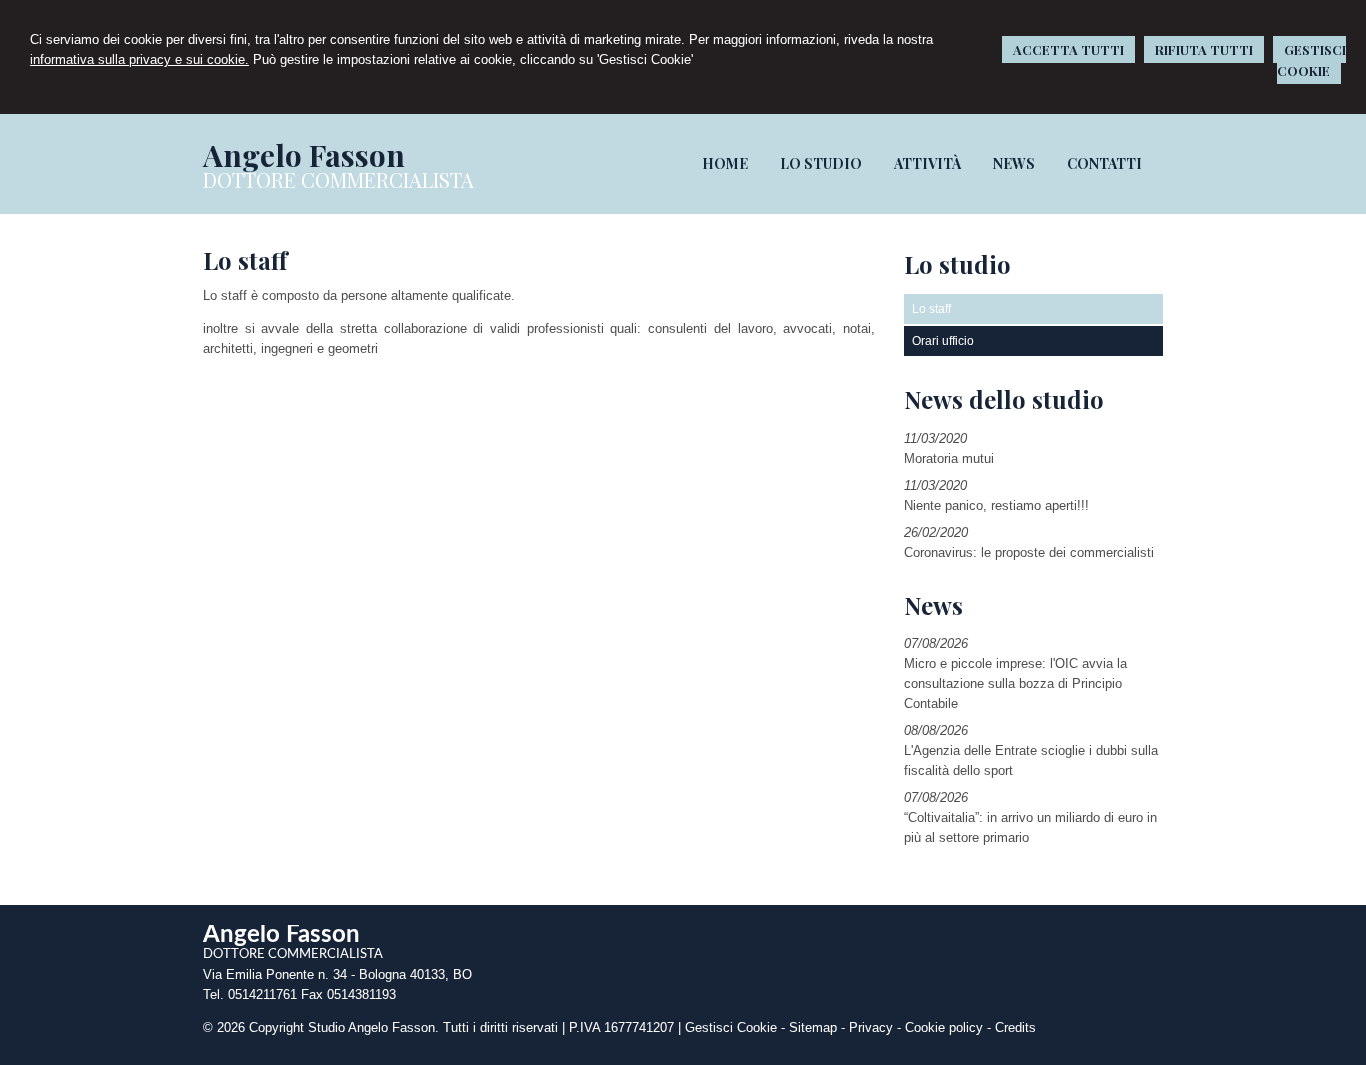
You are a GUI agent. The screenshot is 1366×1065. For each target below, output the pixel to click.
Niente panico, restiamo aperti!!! (996, 505)
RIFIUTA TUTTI (1204, 49)
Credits (1015, 1027)
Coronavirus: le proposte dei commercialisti (1029, 552)
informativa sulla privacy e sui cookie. (139, 59)
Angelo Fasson (304, 155)
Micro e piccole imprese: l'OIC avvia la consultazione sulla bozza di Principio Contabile (1015, 683)
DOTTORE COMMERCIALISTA (338, 179)
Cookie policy (944, 1027)
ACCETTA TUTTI (1068, 49)
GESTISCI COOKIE (1311, 60)
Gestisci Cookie (731, 1027)
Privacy (871, 1027)
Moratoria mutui (949, 458)
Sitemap (813, 1027)
